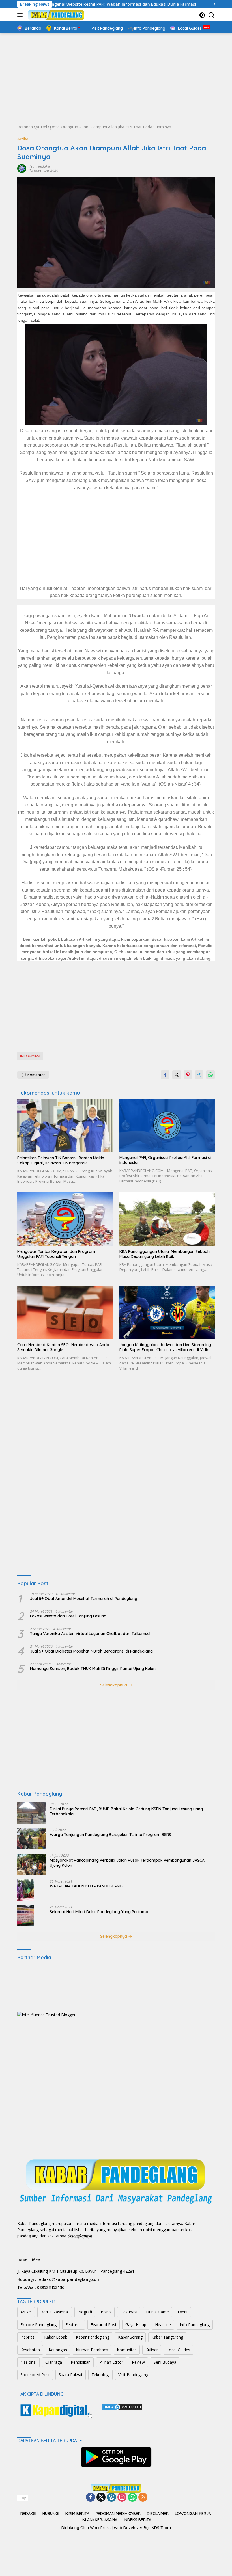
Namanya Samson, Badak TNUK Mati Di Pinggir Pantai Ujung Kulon (93, 1669)
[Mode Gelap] (202, 15)
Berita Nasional (55, 2312)
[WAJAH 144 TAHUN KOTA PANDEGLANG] (26, 1890)
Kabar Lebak (56, 2337)
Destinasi (129, 2312)
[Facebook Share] (165, 1075)
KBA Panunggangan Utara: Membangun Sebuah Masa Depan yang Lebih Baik (165, 1254)
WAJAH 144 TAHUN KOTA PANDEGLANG (86, 1886)
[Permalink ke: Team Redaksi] (22, 168)
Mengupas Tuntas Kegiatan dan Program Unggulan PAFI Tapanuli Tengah (56, 1254)
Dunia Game (157, 2312)
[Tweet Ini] (177, 1075)
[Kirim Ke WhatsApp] (210, 1075)
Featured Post (104, 2325)
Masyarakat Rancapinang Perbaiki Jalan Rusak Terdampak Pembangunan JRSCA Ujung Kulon (127, 1863)
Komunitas (127, 2350)
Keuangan (58, 2350)
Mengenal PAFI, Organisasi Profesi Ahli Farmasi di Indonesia (165, 1160)
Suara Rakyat (71, 2375)
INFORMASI (30, 1056)
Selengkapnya (114, 1685)
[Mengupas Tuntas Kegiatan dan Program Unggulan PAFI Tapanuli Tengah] (65, 1219)
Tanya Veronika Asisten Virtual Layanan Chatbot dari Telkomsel (90, 1634)
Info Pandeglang (195, 2325)
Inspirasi (28, 2337)
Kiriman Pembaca (92, 2350)
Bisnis (106, 2312)
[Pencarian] (211, 15)
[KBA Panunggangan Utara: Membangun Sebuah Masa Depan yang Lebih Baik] (167, 1219)
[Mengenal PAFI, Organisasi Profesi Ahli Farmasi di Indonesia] (167, 1125)
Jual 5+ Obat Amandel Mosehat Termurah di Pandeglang (84, 1599)
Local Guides (178, 2350)
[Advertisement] (116, 79)
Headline (163, 2325)
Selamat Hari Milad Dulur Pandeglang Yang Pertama (99, 1912)
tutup (22, 2498)
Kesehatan (30, 2350)
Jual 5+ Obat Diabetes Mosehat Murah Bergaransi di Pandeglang (91, 1651)
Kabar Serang (130, 2337)
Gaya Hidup (136, 2325)
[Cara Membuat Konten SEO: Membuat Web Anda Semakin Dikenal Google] (65, 1312)
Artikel (41, 127)
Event (183, 2312)
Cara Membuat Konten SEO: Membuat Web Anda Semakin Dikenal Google (63, 1347)
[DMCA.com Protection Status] (122, 2406)
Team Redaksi (39, 166)
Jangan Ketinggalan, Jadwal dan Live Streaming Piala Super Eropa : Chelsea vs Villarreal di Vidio (165, 1347)
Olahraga (54, 2362)
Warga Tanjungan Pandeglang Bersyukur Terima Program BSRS (110, 1835)
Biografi (85, 2312)
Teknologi (100, 2375)
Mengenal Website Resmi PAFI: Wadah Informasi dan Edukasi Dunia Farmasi (77, 4)
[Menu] (21, 15)
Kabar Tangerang (167, 2337)
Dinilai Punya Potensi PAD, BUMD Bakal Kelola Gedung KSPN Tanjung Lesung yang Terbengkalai (126, 1811)
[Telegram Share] (199, 1075)
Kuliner (152, 2350)
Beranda (25, 127)
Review (138, 2362)
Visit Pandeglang (133, 2375)
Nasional (28, 2362)
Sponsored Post (35, 2375)
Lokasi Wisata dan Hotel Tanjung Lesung (68, 1616)
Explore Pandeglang (38, 2325)
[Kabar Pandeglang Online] (55, 15)
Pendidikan (81, 2362)
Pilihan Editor (111, 2362)
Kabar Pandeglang (93, 2337)
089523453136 (51, 2287)
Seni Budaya (165, 2362)
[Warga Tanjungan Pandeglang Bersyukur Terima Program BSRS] (31, 1839)
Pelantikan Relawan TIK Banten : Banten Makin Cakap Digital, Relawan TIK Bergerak (61, 1160)
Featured (74, 2325)
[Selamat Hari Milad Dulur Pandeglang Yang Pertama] (26, 1916)
